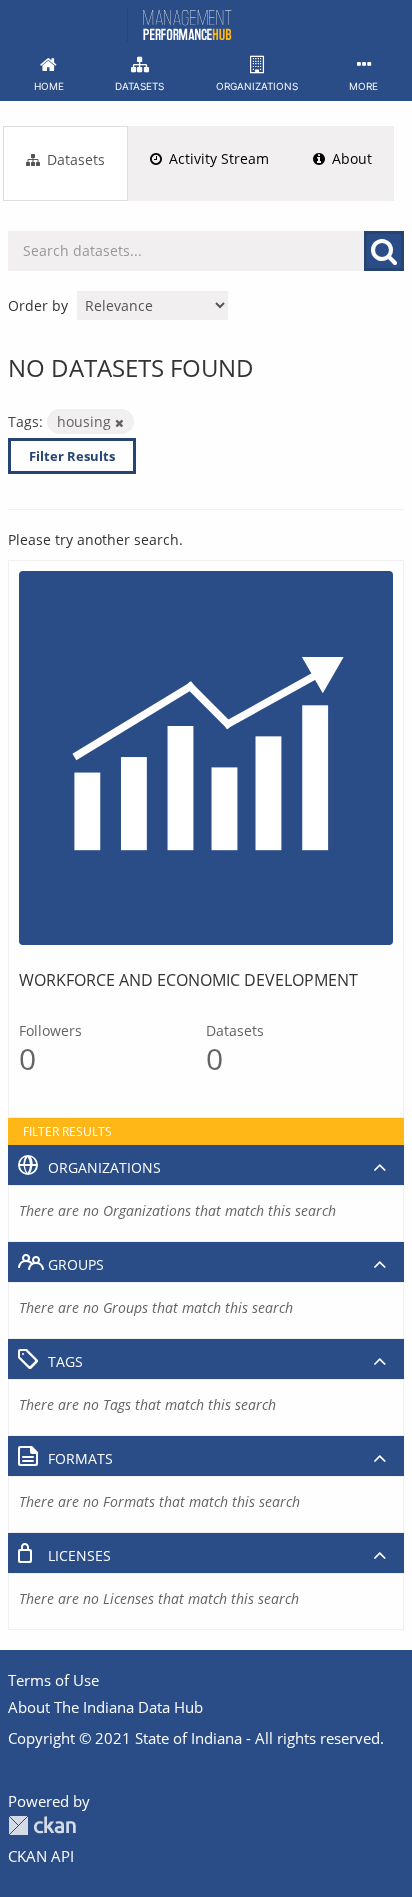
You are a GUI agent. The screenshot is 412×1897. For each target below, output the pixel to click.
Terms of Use (53, 1680)
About (350, 158)
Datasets (74, 159)
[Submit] (384, 251)
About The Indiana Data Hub (105, 1707)
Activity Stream (217, 158)
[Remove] (119, 422)
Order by (38, 305)
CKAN (42, 1825)
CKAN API (41, 1856)
